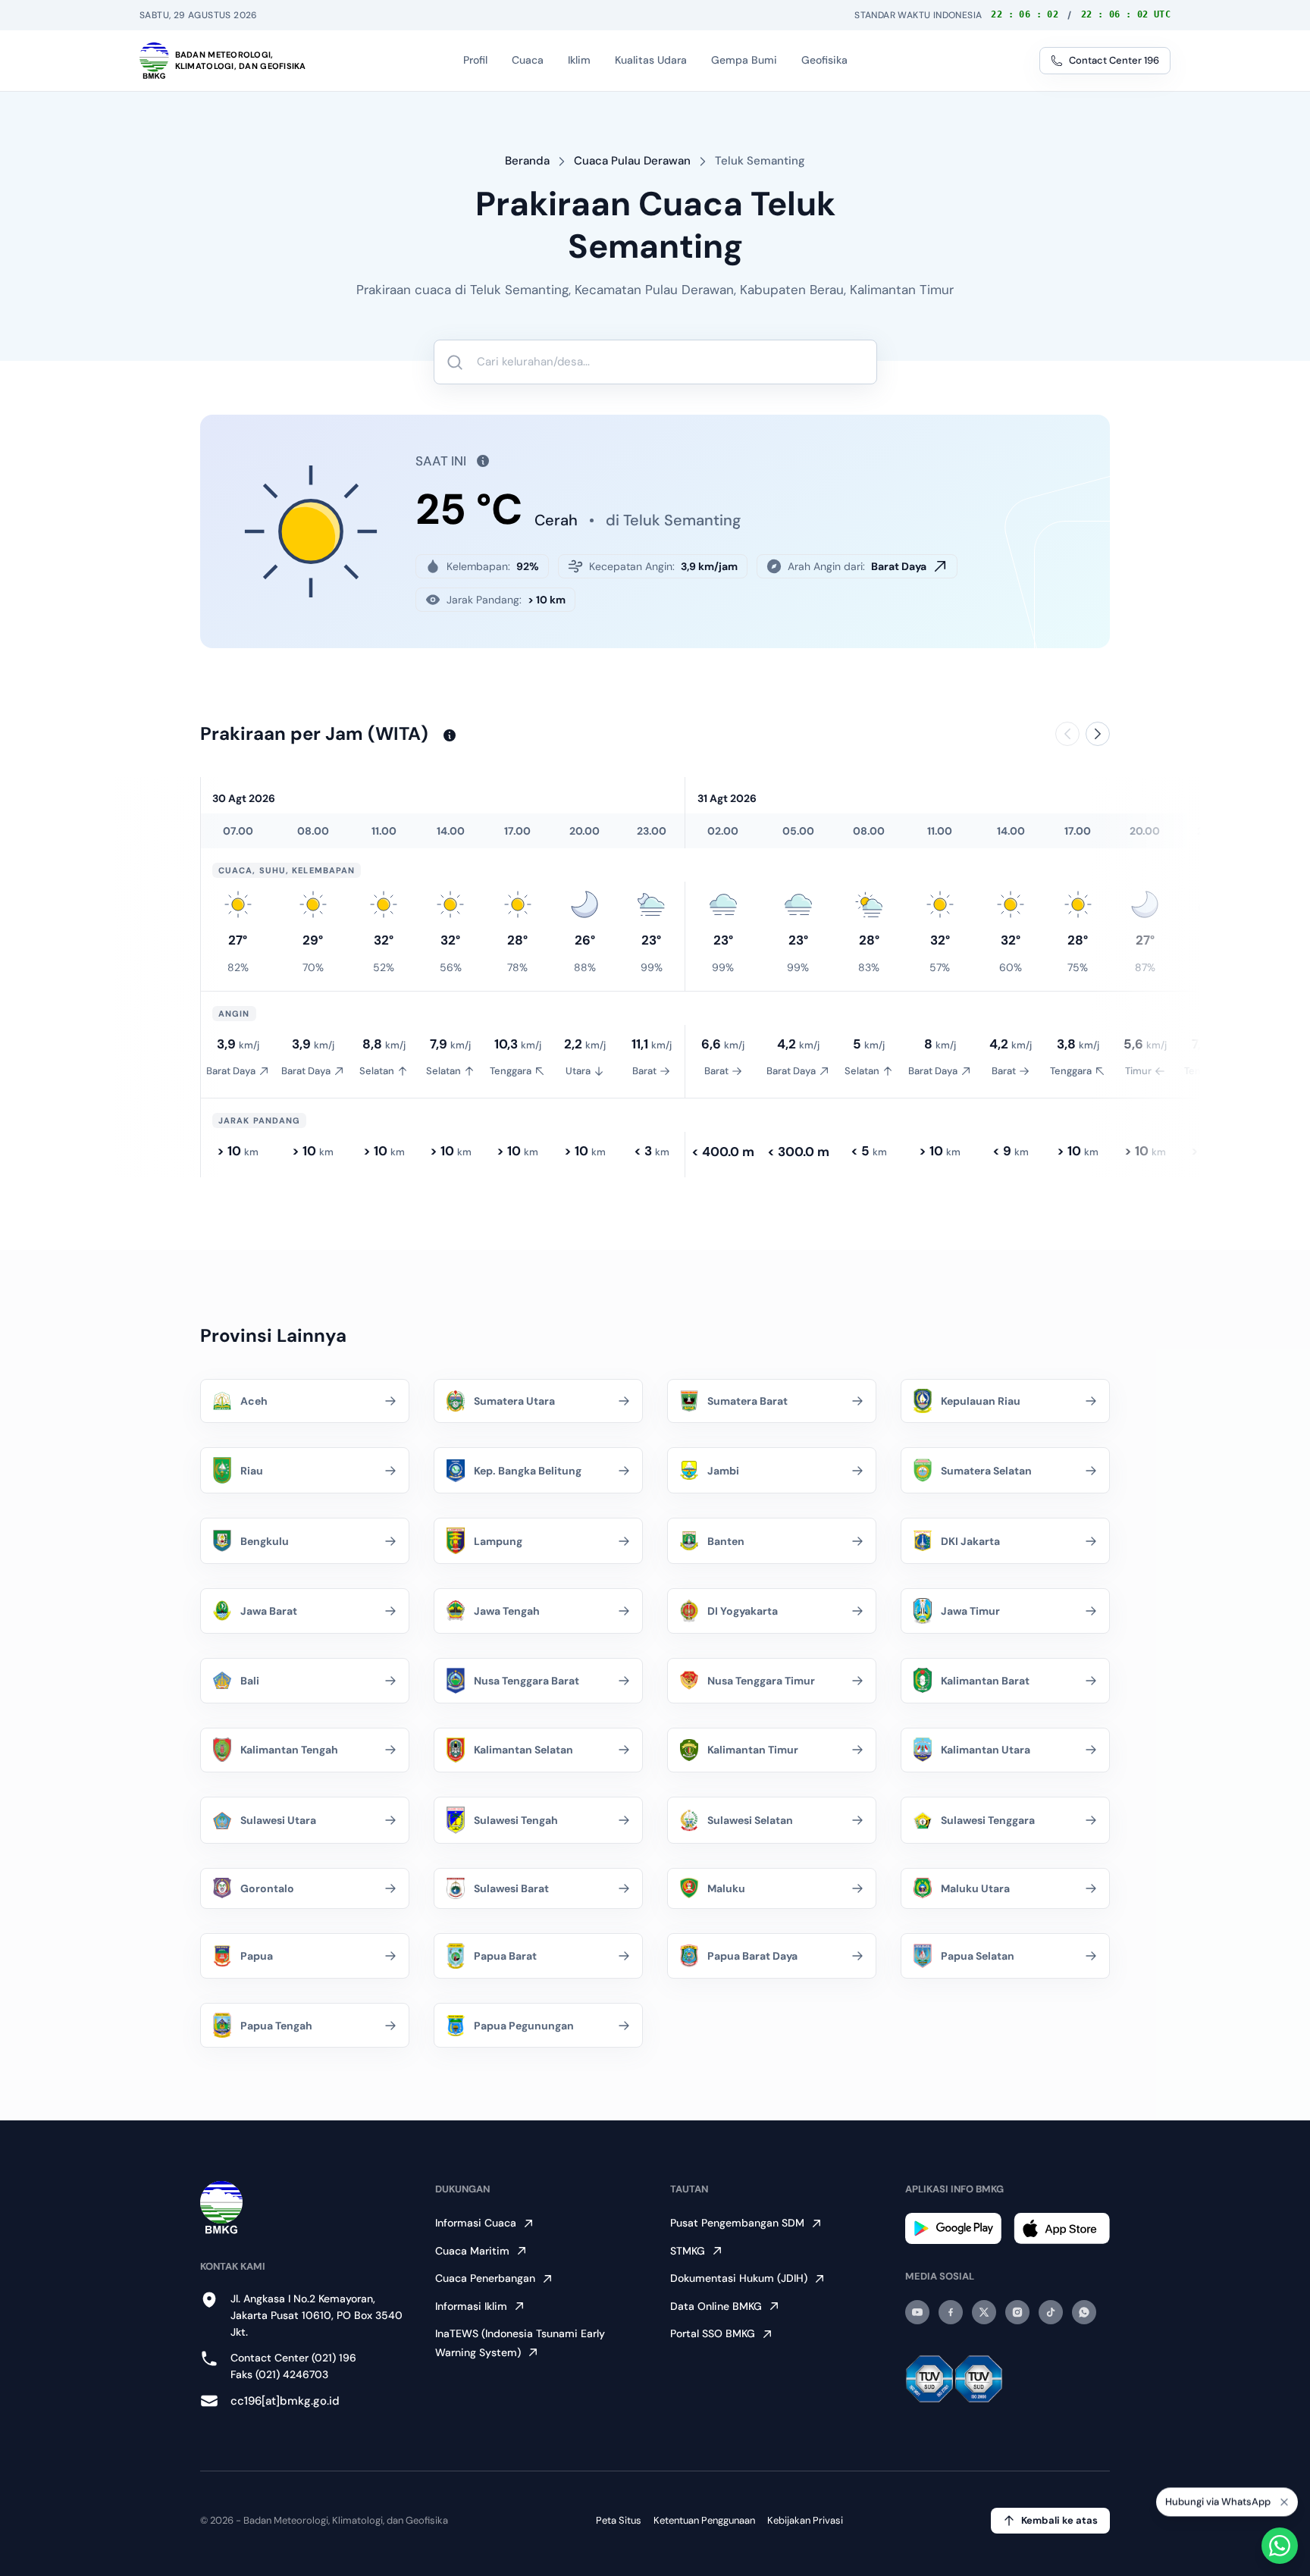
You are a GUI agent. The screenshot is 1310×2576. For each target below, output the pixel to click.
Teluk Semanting (760, 161)
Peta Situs (619, 2520)
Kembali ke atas (1059, 2520)
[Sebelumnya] (1067, 734)
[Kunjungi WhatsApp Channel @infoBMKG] (1084, 2312)
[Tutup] (1284, 2505)
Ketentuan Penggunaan (704, 2520)
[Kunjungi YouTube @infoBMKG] (917, 2312)
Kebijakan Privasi (805, 2520)
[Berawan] (1212, 904)
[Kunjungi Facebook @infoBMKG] (951, 2312)
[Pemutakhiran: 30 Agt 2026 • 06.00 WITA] (478, 461)
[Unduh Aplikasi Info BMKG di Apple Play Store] (1062, 2228)
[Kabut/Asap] (723, 904)
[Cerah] (238, 904)
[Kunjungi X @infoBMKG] (984, 2312)
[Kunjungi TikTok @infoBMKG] (1051, 2312)
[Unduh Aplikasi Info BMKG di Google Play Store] (953, 2228)
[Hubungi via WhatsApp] (1280, 2546)
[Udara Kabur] (651, 904)
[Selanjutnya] (1098, 734)
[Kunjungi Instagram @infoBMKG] (1017, 2312)
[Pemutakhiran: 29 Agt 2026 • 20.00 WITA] (445, 735)
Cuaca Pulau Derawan (632, 161)
